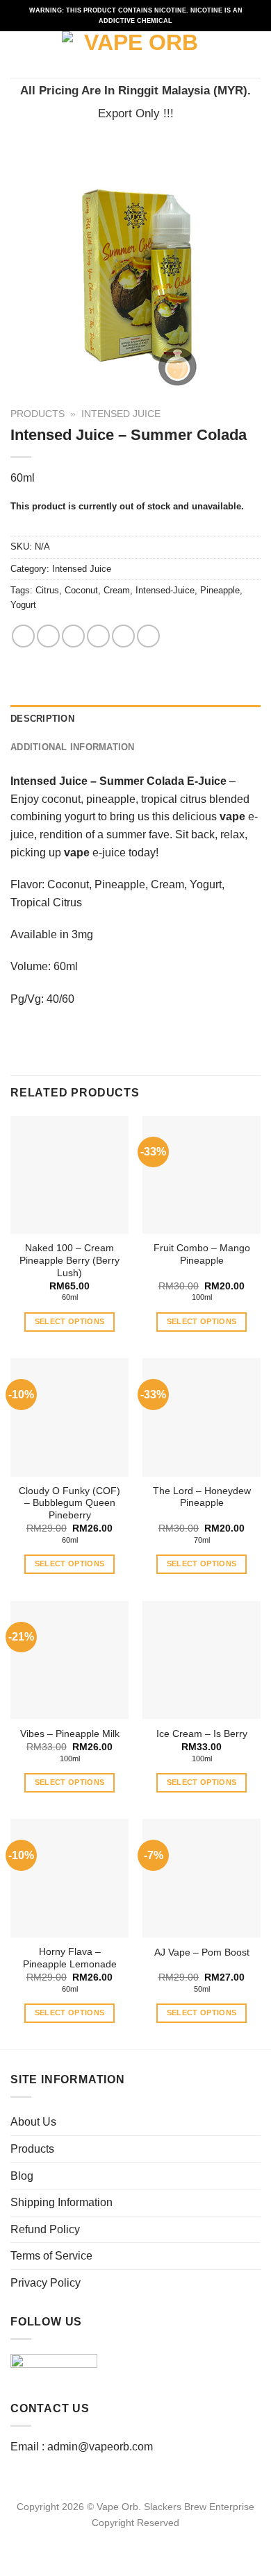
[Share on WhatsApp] (23, 636)
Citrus (47, 590)
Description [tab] (42, 719)
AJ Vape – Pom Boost (202, 1952)
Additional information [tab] (73, 747)
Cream (117, 590)
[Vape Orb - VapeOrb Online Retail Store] (136, 54)
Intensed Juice (121, 414)
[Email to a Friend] (98, 636)
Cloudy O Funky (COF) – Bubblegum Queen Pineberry (69, 1503)
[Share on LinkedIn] (148, 636)
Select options (70, 1321)
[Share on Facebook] (48, 636)
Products (38, 414)
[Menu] (19, 54)
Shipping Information (61, 2202)
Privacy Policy (46, 2283)
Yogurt (23, 605)
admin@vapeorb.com (100, 2447)
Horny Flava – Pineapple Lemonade (70, 1958)
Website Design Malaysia (136, 2539)
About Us (33, 2122)
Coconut (81, 590)
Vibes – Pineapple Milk (70, 1734)
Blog (22, 2176)
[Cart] (254, 55)
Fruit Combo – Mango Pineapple (202, 1254)
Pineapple (220, 590)
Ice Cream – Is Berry (202, 1734)
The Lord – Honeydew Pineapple (202, 1497)
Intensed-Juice (165, 590)
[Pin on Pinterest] (123, 636)
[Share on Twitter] (73, 636)
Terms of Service (51, 2256)
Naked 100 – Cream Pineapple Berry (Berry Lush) (69, 1260)
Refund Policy (45, 2229)
